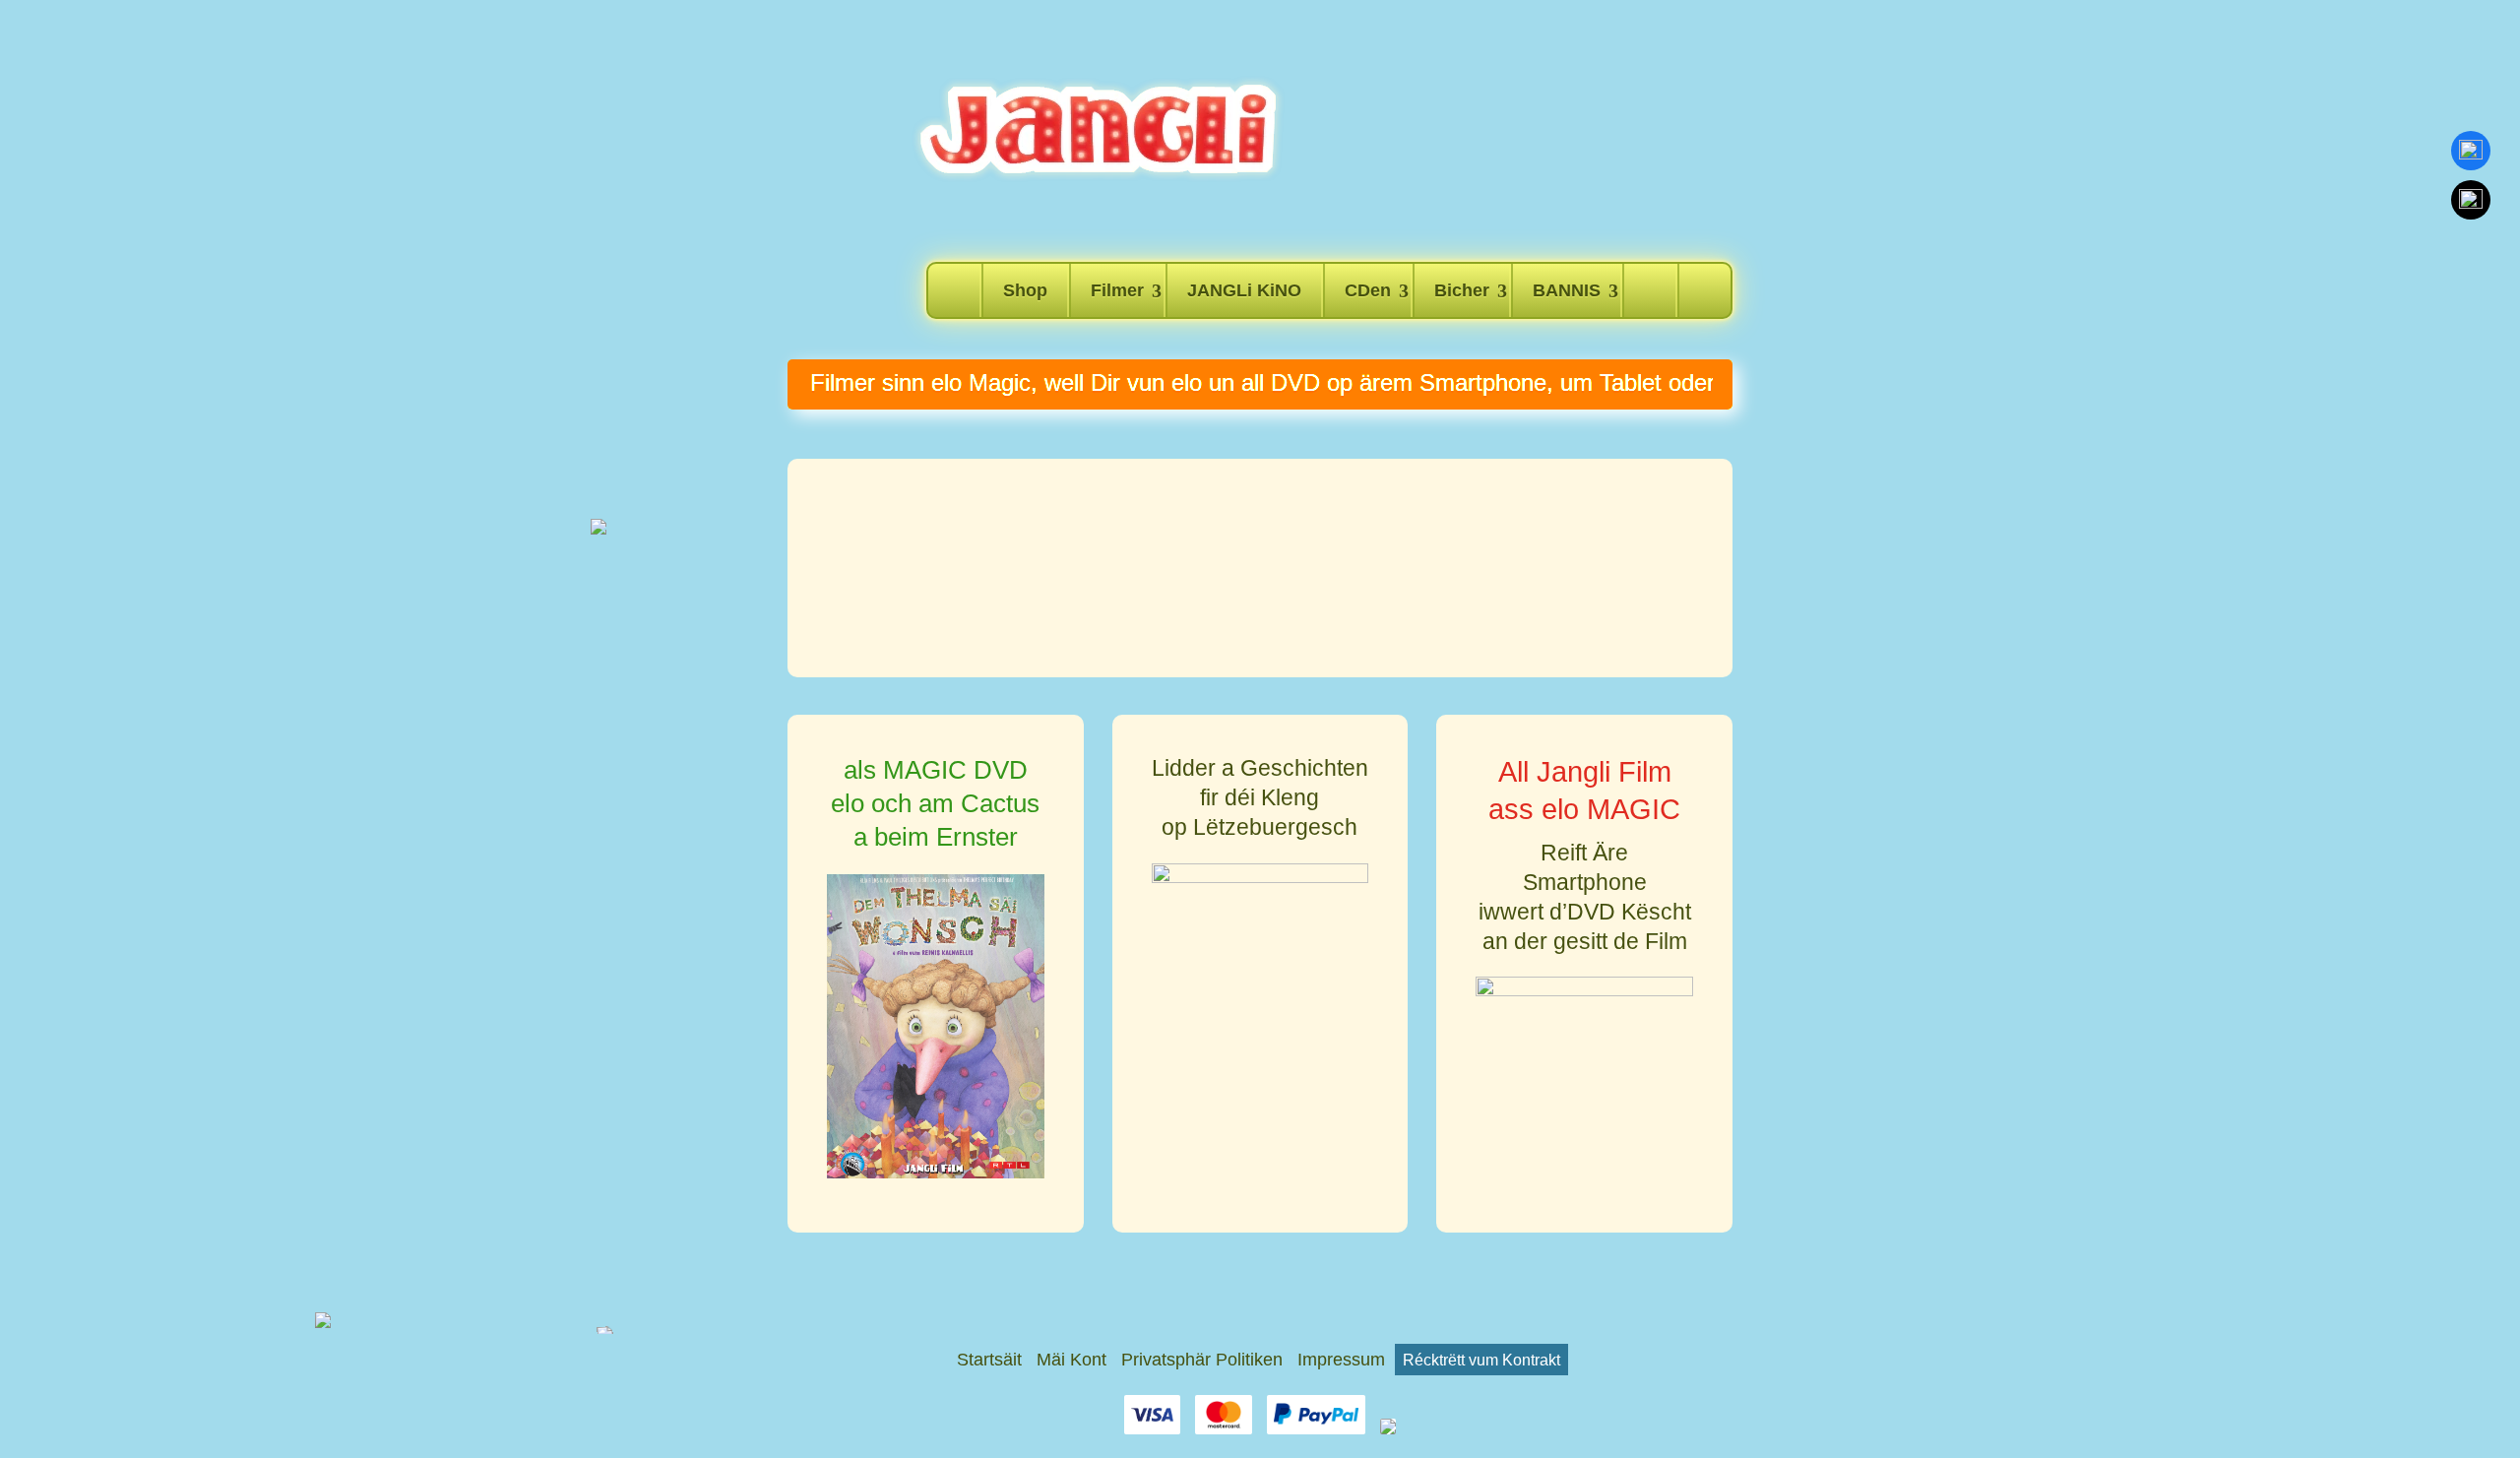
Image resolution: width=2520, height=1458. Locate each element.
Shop (1025, 290)
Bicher (1462, 290)
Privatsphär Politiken (1202, 1360)
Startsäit (989, 1360)
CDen (1368, 290)
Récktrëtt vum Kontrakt (1481, 1360)
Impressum (1341, 1360)
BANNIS (1567, 290)
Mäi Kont (1071, 1360)
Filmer (1117, 290)
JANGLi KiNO (1244, 290)
